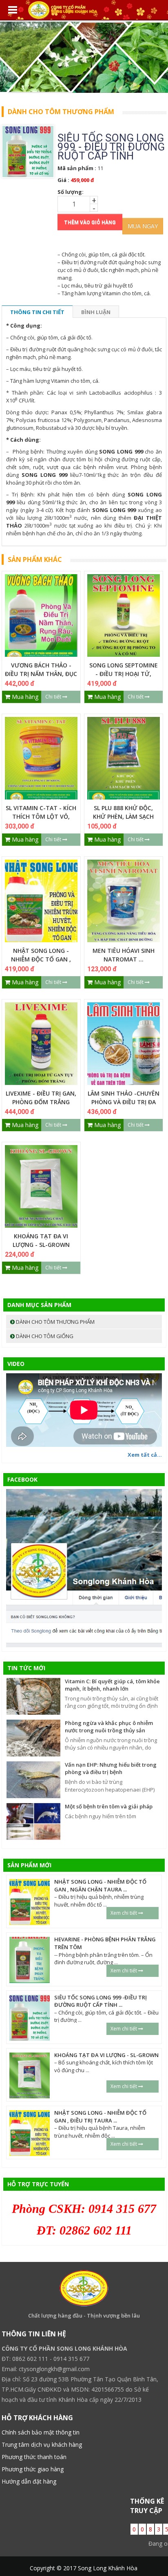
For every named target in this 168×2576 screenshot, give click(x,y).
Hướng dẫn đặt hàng (29, 2481)
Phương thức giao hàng (33, 2469)
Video (16, 1364)
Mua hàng (24, 697)
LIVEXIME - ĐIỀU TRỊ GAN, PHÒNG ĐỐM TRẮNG (41, 1098)
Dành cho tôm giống (44, 1336)
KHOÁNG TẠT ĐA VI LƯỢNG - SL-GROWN (41, 1240)
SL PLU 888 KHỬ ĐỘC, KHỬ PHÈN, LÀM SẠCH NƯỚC (123, 816)
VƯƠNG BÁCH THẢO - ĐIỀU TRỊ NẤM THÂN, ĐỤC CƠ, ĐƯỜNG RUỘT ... (41, 674)
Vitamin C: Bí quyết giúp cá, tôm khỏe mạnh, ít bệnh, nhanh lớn (112, 1685)
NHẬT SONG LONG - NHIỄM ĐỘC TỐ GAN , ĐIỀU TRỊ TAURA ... (100, 2117)
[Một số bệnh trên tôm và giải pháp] (33, 1821)
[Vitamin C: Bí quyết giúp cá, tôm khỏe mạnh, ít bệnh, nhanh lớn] (33, 1696)
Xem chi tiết (124, 1913)
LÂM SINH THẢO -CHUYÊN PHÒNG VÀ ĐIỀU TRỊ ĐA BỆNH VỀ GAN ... (124, 1102)
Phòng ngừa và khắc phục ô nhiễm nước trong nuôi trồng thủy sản (109, 1727)
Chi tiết (54, 697)
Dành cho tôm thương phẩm (55, 1322)
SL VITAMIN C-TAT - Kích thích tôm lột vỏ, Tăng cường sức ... (41, 816)
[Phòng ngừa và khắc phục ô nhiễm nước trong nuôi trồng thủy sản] (33, 1737)
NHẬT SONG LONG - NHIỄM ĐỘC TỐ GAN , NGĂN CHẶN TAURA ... (41, 959)
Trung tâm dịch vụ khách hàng (42, 2445)
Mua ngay (143, 226)
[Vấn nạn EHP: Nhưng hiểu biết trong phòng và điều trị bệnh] (33, 1779)
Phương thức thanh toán (34, 2457)
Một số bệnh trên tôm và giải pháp (109, 1806)
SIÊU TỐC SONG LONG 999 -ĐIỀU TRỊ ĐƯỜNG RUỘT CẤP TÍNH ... (101, 2001)
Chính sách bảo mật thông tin (41, 2432)
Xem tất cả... (145, 1455)
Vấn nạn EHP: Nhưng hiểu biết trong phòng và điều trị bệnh (111, 1769)
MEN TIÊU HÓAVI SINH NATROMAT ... (124, 955)
